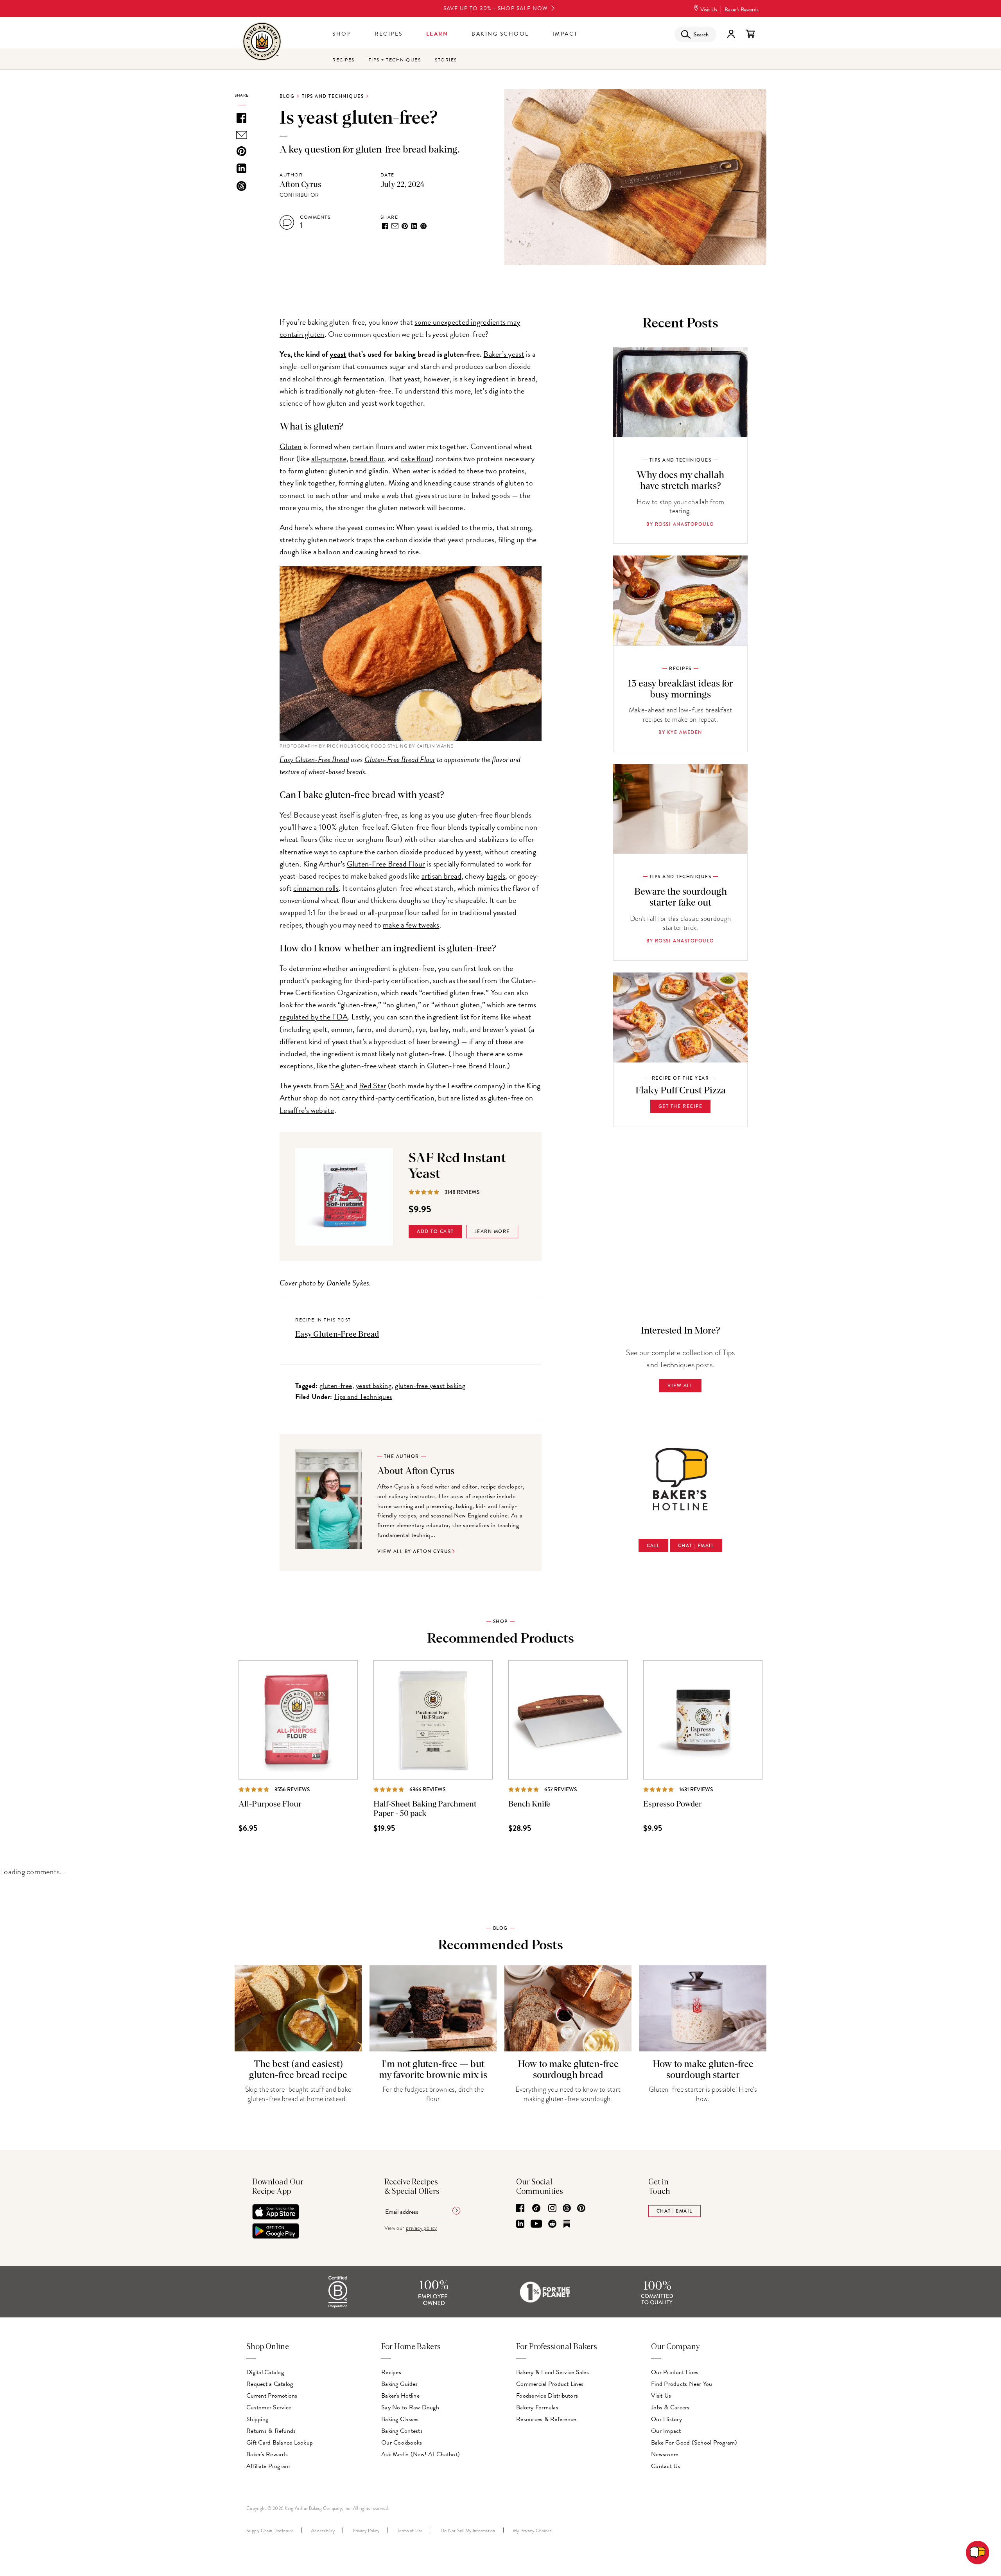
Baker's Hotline (400, 2396)
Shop (342, 34)
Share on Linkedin (414, 226)
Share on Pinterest (405, 226)
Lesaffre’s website (307, 1110)
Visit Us (709, 10)
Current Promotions (272, 2396)
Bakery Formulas (537, 2407)
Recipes (389, 34)
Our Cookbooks (402, 2443)
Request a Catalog (270, 2384)
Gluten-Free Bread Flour (400, 759)
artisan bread (441, 876)
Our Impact (666, 2431)
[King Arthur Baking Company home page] (262, 42)
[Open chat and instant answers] (978, 2553)
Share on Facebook (385, 226)
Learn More (492, 1231)
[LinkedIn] (520, 2224)
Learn (437, 34)
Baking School (500, 34)
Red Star (373, 1086)
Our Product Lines (675, 2372)
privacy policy (422, 2228)
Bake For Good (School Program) (694, 2443)
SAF (337, 1086)
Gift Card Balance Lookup (280, 2443)
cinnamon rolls (316, 888)
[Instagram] (552, 2209)
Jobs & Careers (670, 2407)
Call (653, 1546)
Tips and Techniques (333, 96)
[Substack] (567, 2224)
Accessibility (323, 2531)
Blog (287, 96)
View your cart (750, 34)
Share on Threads (423, 226)
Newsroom (665, 2454)
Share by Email (395, 226)
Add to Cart (435, 1231)
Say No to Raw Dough (410, 2407)
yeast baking (374, 1385)
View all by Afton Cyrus (414, 1551)
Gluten (291, 446)
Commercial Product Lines (550, 2384)
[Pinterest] (581, 2209)
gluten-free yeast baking (430, 1385)
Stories (446, 60)
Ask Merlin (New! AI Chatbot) (421, 2454)
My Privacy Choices (532, 2531)
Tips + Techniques (395, 60)
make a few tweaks (411, 925)
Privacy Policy (366, 2531)
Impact (565, 34)
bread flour (367, 458)
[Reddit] (552, 2224)
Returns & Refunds (271, 2431)
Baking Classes (400, 2419)
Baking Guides (399, 2384)
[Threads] (567, 2209)
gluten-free (336, 1385)
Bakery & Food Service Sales (553, 2372)
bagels (496, 876)
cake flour (416, 458)
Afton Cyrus (300, 185)
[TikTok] (536, 2209)
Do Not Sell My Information (468, 2531)
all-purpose (329, 458)
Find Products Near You (682, 2384)
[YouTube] (536, 2224)
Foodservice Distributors (547, 2396)
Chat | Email (696, 1546)
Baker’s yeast (504, 354)
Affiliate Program (268, 2466)
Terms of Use (410, 2531)
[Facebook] (520, 2209)
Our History (666, 2419)
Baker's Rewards (742, 10)
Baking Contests (402, 2431)
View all (680, 1386)
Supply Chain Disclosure (270, 2531)
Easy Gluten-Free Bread (314, 759)
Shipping (257, 2419)
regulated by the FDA (314, 1017)
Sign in (731, 34)
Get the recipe (680, 1106)
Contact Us (666, 2466)
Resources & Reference (546, 2419)
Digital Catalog (265, 2372)
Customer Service (269, 2407)
